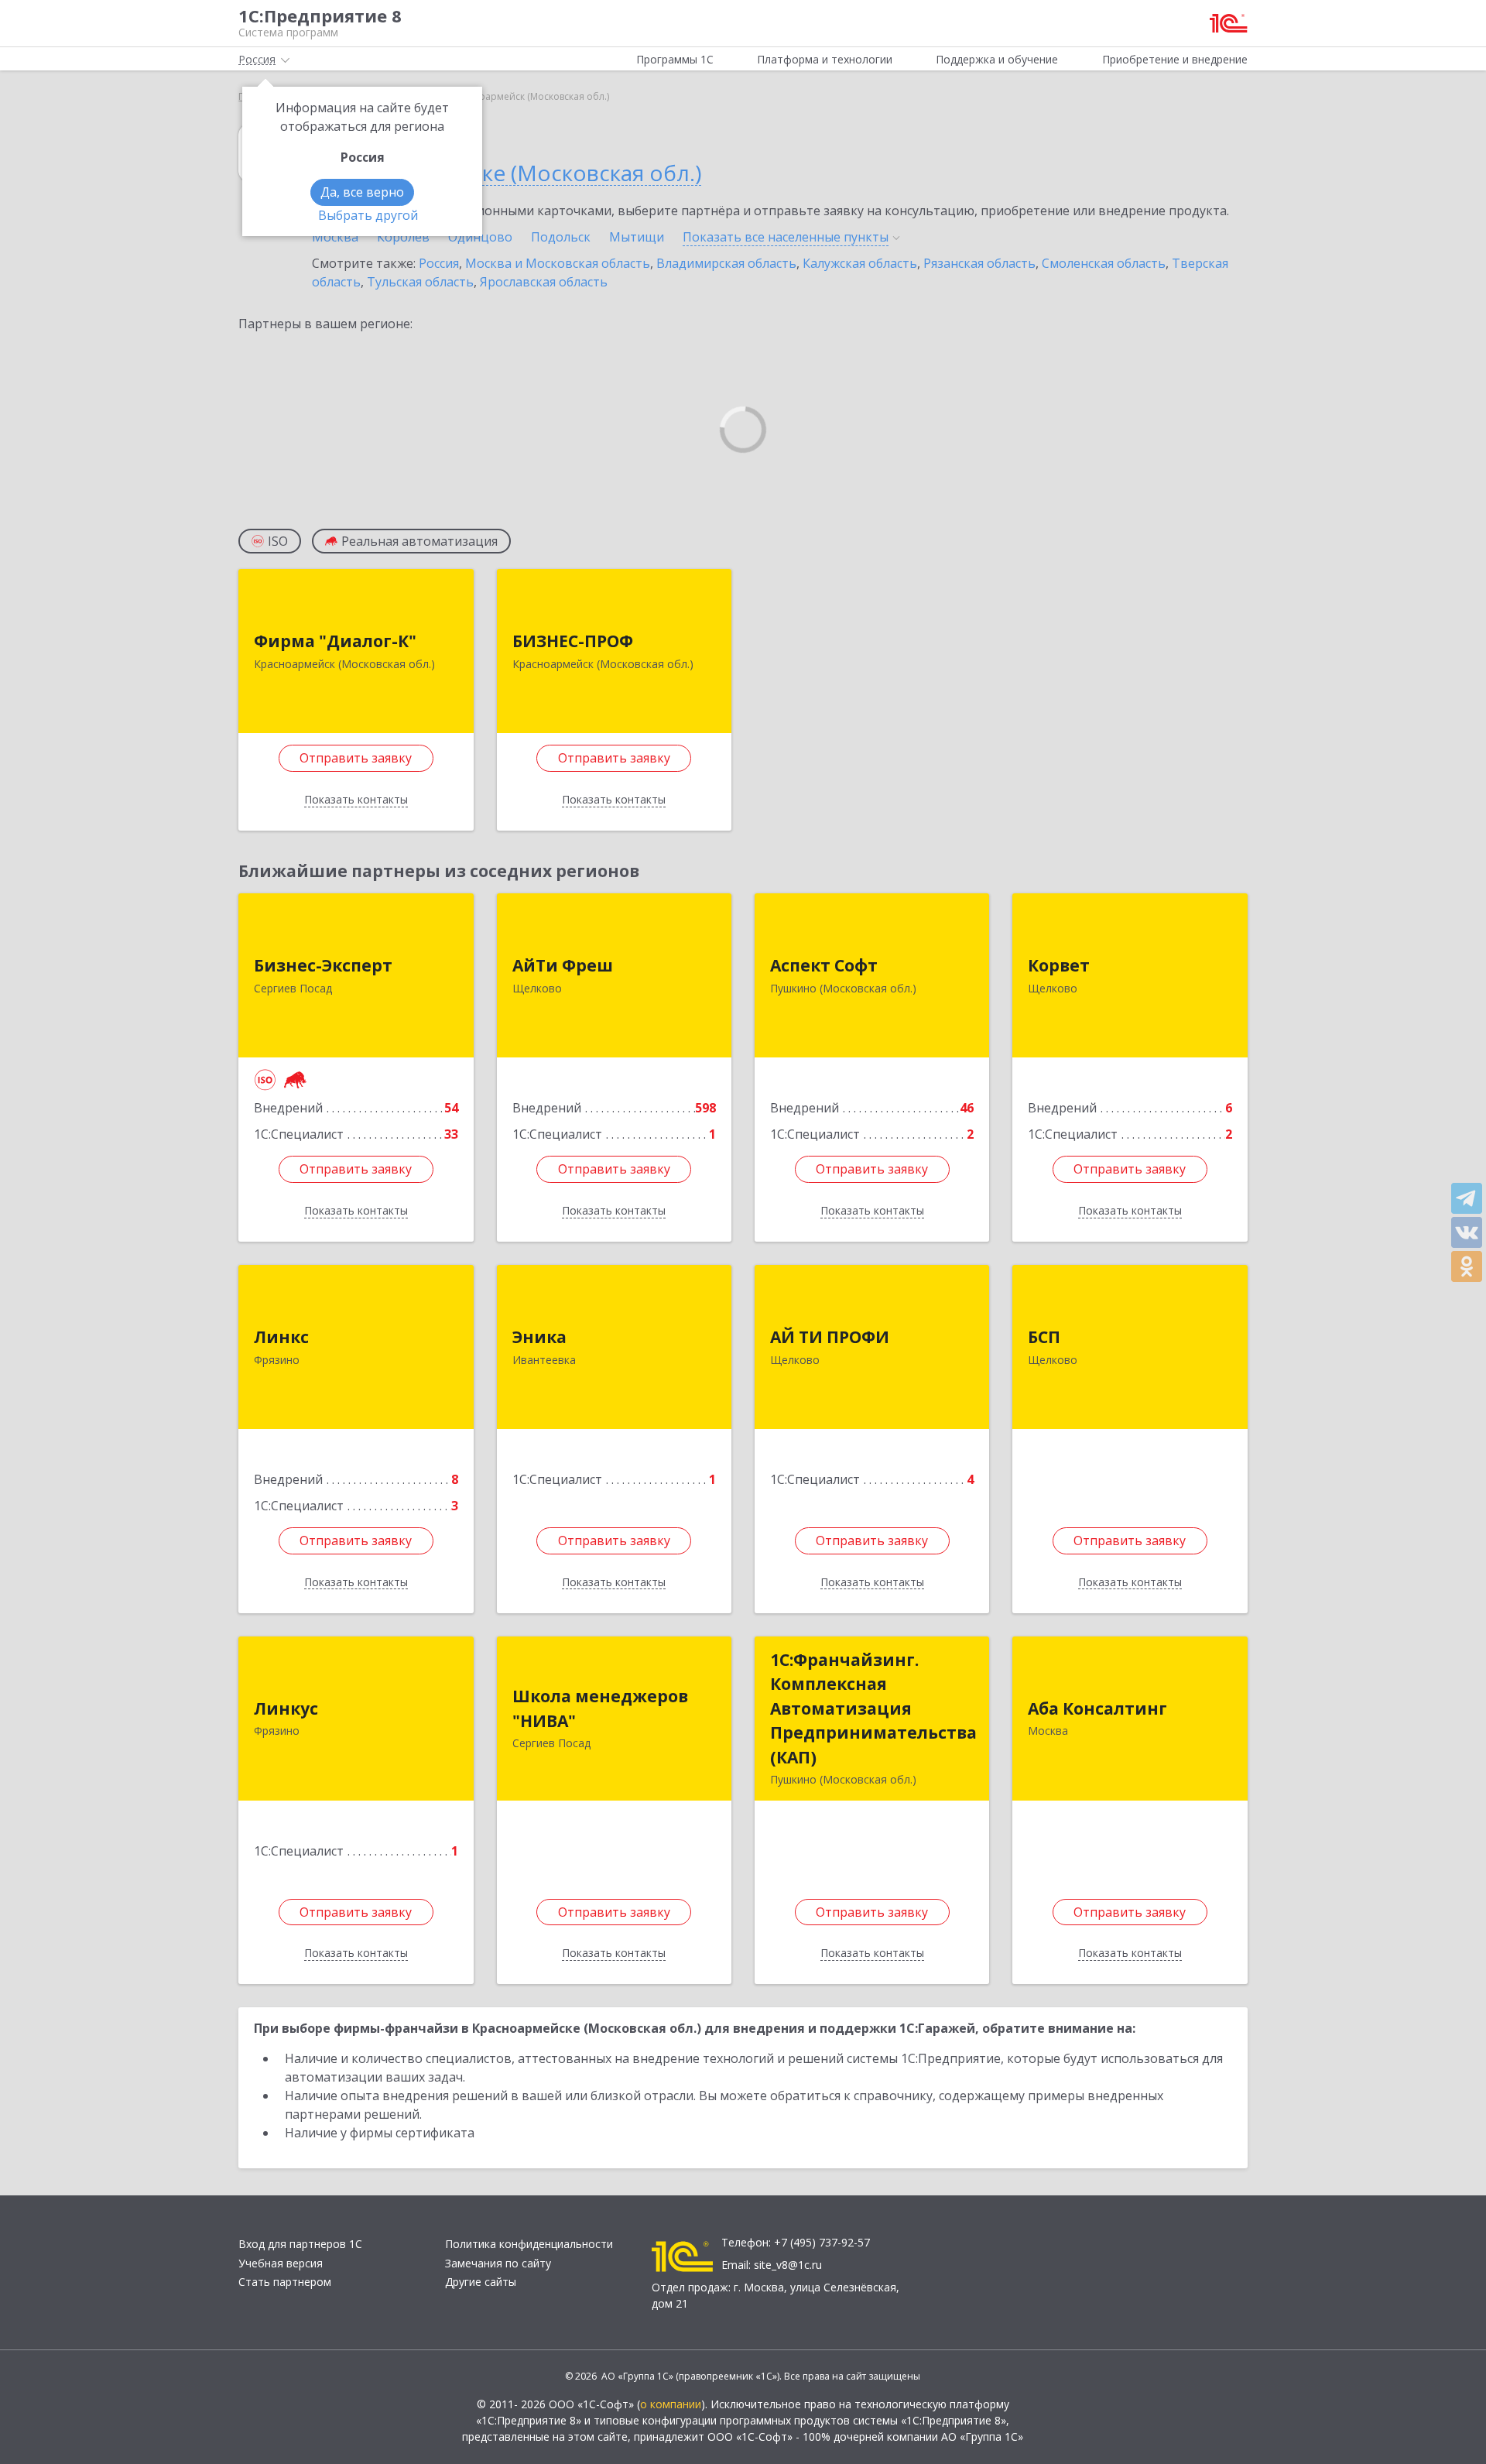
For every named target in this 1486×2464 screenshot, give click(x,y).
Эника (539, 1337)
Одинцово (480, 237)
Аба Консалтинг (1097, 1708)
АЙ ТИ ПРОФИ (830, 1337)
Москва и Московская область (558, 263)
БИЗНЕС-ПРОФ (573, 641)
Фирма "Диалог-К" (335, 641)
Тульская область (420, 282)
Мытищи (637, 237)
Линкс (281, 1337)
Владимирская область (726, 263)
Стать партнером (285, 2282)
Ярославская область (544, 282)
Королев (403, 237)
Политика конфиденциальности (529, 2244)
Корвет (1059, 965)
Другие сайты (481, 2282)
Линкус (286, 1708)
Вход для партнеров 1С (300, 2244)
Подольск (561, 237)
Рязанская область (979, 263)
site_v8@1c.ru (788, 2265)
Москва (335, 237)
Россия (439, 263)
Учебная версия (281, 2263)
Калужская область (860, 263)
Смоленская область (1104, 263)
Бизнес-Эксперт (323, 965)
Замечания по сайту (498, 2263)
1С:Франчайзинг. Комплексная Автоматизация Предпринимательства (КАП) (873, 1708)
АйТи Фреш (563, 965)
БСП (1044, 1337)
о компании (671, 2404)
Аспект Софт (824, 965)
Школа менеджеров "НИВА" (600, 1708)
